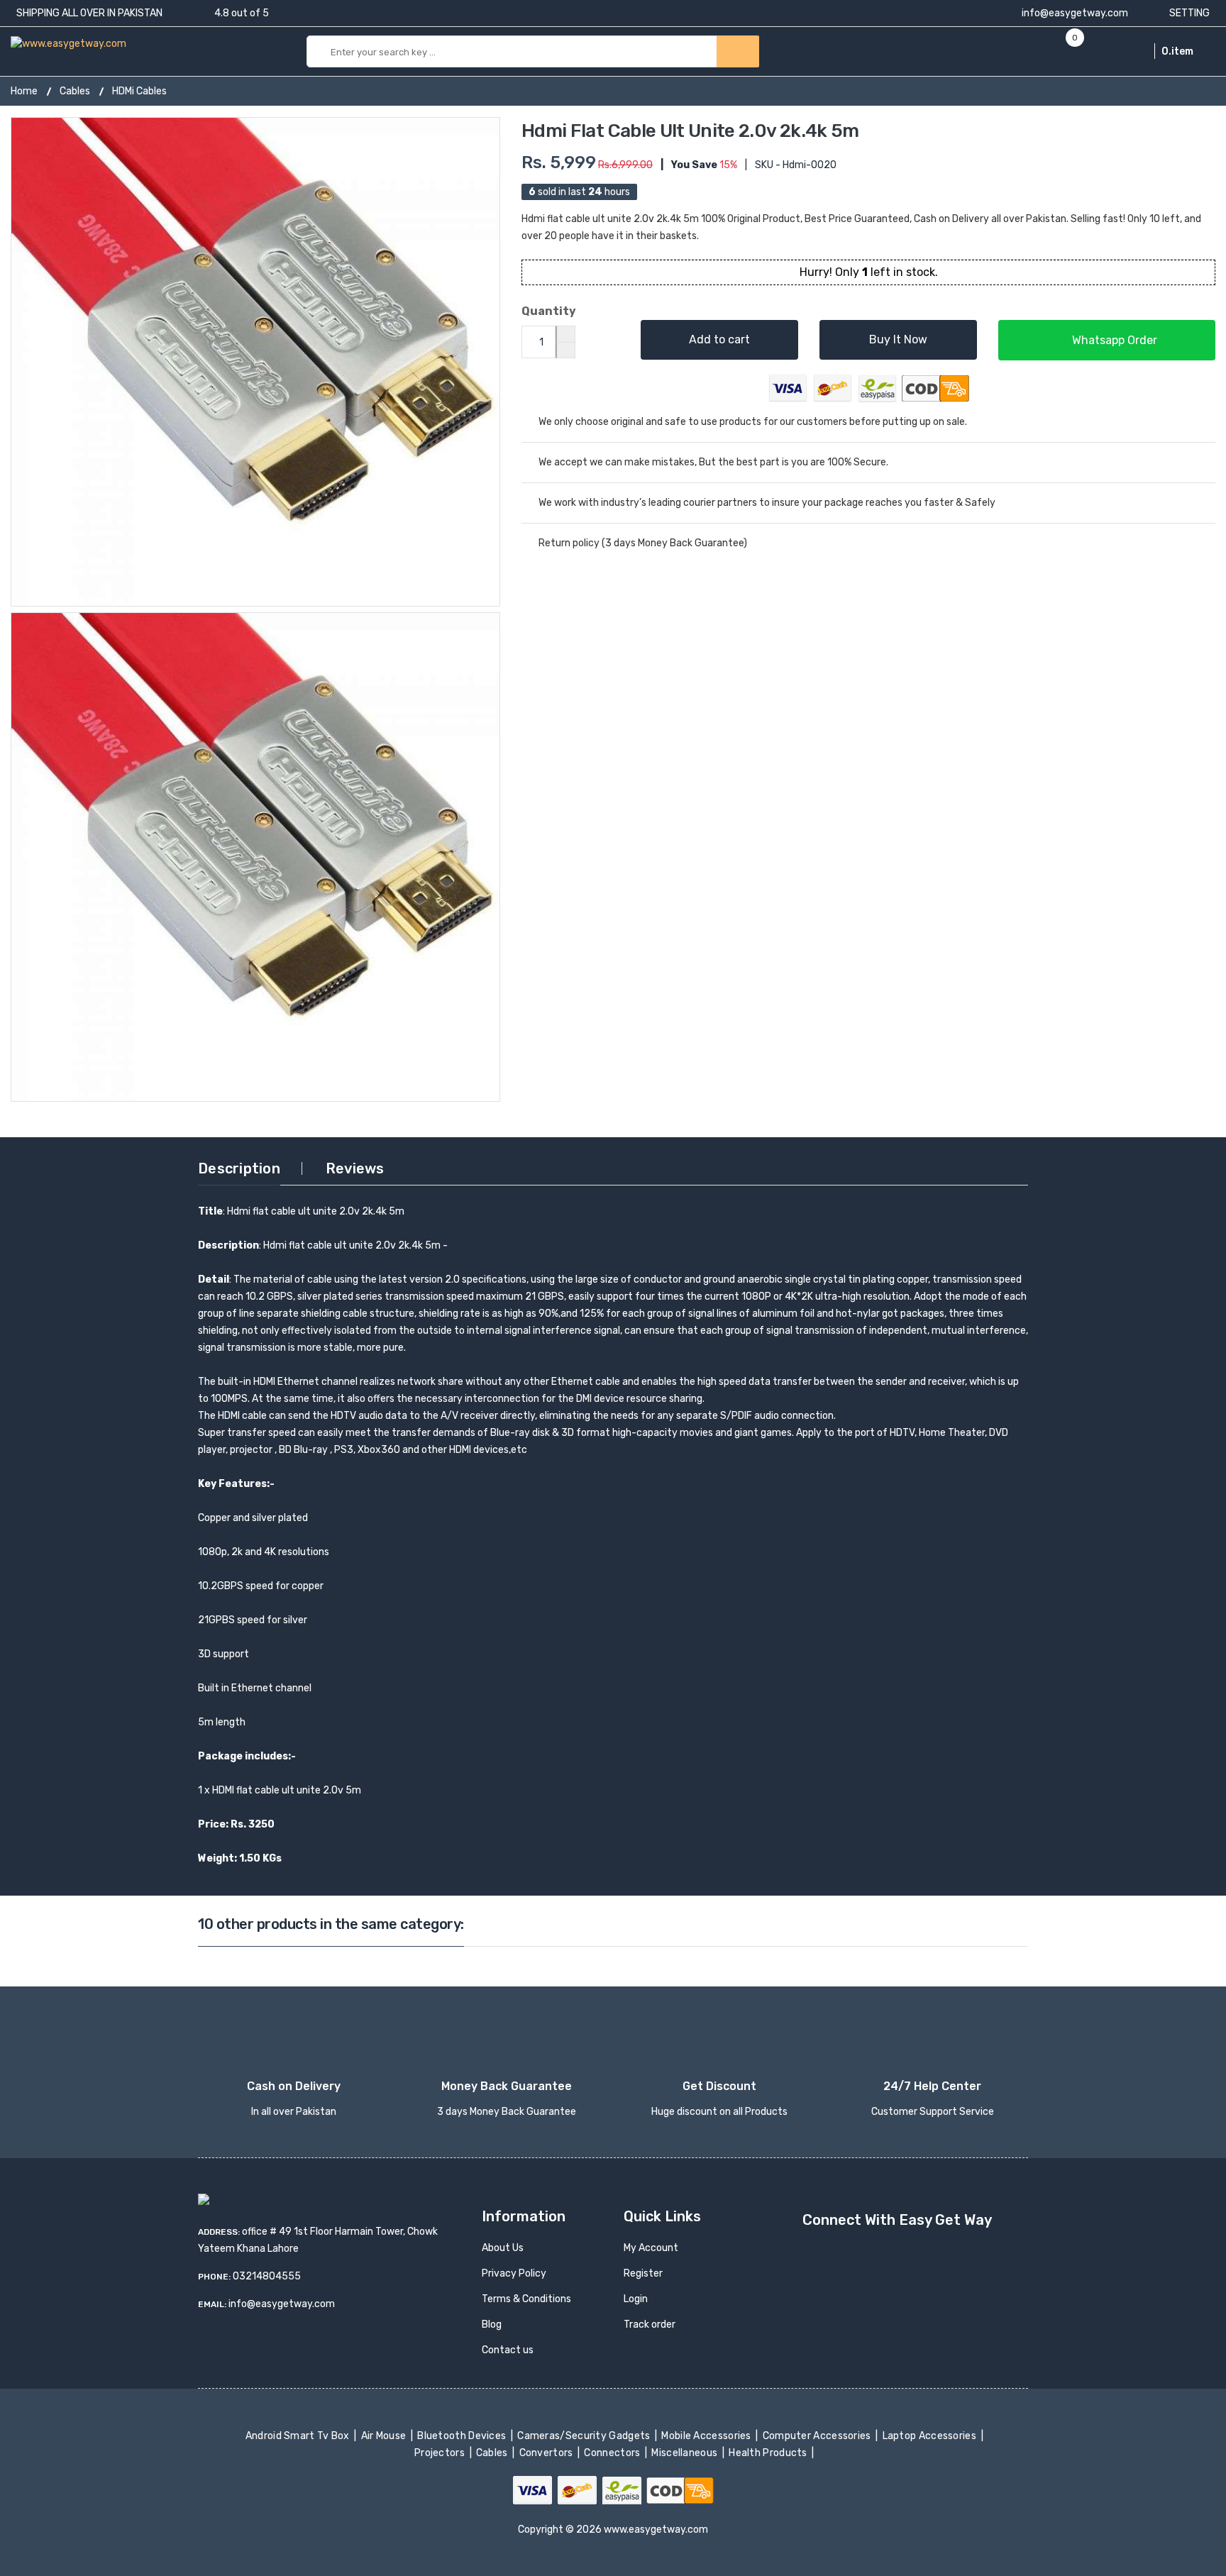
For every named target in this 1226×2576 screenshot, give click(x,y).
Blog (492, 2325)
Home (24, 91)
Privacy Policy (514, 2273)
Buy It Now (898, 339)
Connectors (613, 2453)
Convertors (547, 2453)
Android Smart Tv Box (298, 2436)
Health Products (769, 2453)
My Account (651, 2248)
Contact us (508, 2350)
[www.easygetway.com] (68, 43)
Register (643, 2273)
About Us (503, 2248)
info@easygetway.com (1074, 13)
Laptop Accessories (930, 2436)
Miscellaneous (686, 2453)
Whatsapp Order (1113, 340)
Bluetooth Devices (463, 2436)
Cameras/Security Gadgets (585, 2436)
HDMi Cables (139, 91)
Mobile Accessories (707, 2436)
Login (636, 2299)
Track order (650, 2325)
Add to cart (719, 339)
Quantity (549, 311)
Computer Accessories (818, 2436)
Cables (75, 91)
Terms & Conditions (526, 2299)
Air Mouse (385, 2436)
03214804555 (267, 2276)
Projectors (441, 2453)
